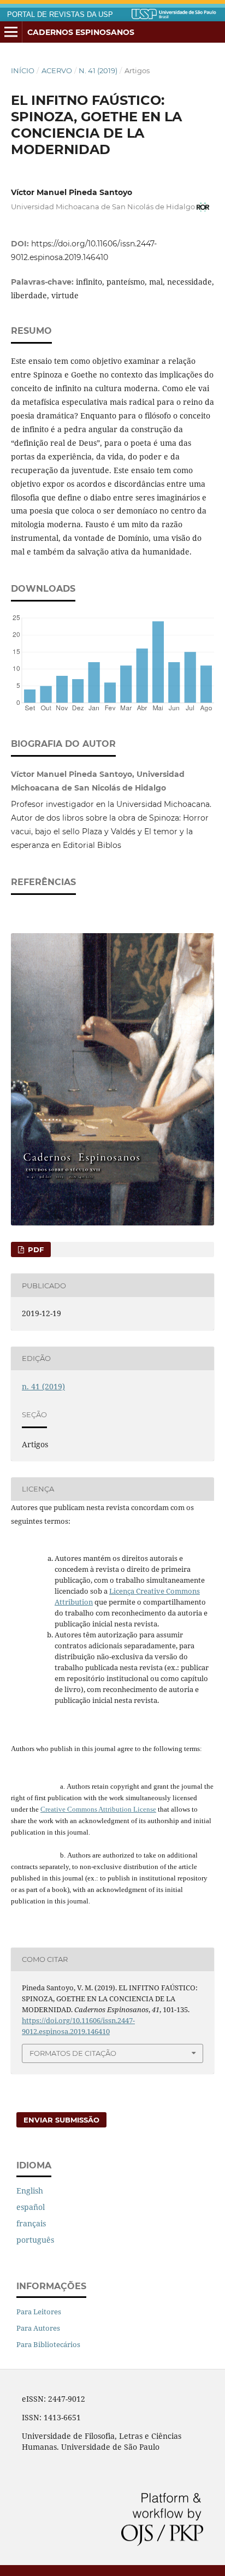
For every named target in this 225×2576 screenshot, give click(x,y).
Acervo (57, 70)
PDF (35, 1249)
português (35, 2240)
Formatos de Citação (73, 2053)
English (30, 2191)
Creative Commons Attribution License (98, 1809)
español (31, 2207)
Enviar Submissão (61, 2120)
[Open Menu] (11, 32)
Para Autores (38, 2328)
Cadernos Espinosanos (81, 32)
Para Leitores (39, 2312)
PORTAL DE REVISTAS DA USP (60, 15)
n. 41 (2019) (98, 70)
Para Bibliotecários (48, 2344)
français (31, 2223)
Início (23, 70)
